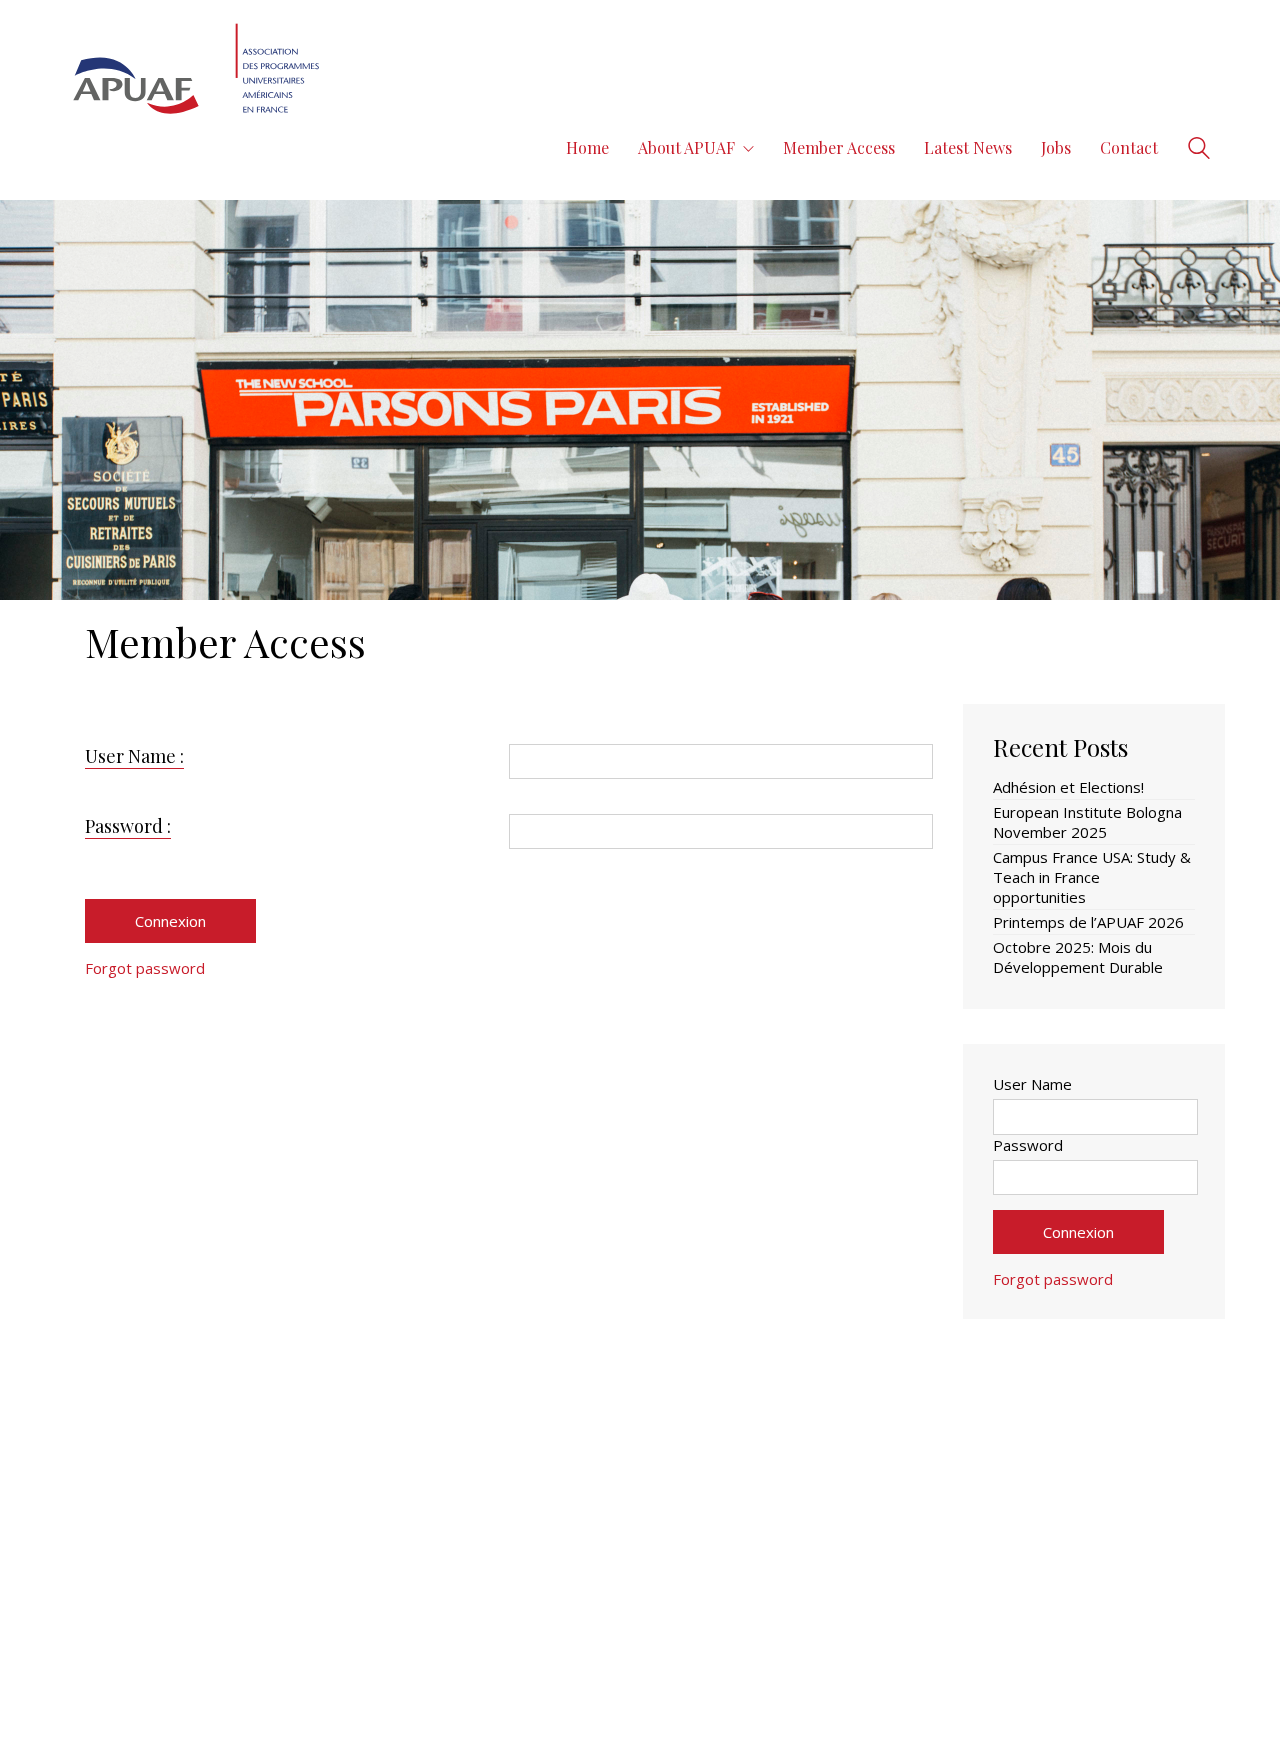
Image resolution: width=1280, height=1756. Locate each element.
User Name (1032, 1084)
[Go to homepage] (198, 148)
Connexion (170, 921)
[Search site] (1199, 150)
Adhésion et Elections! (1068, 787)
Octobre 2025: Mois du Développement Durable (1078, 957)
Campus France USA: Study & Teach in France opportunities (1092, 877)
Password (1028, 1145)
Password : (128, 826)
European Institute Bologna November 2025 (1087, 822)
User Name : (134, 756)
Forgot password (145, 968)
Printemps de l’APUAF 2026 (1088, 922)
